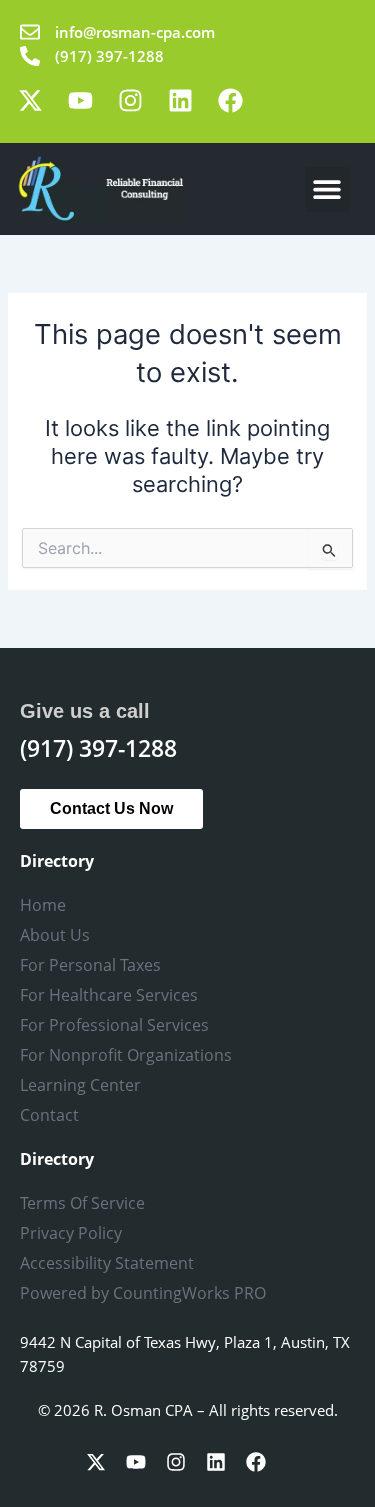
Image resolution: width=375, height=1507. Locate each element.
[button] (327, 189)
